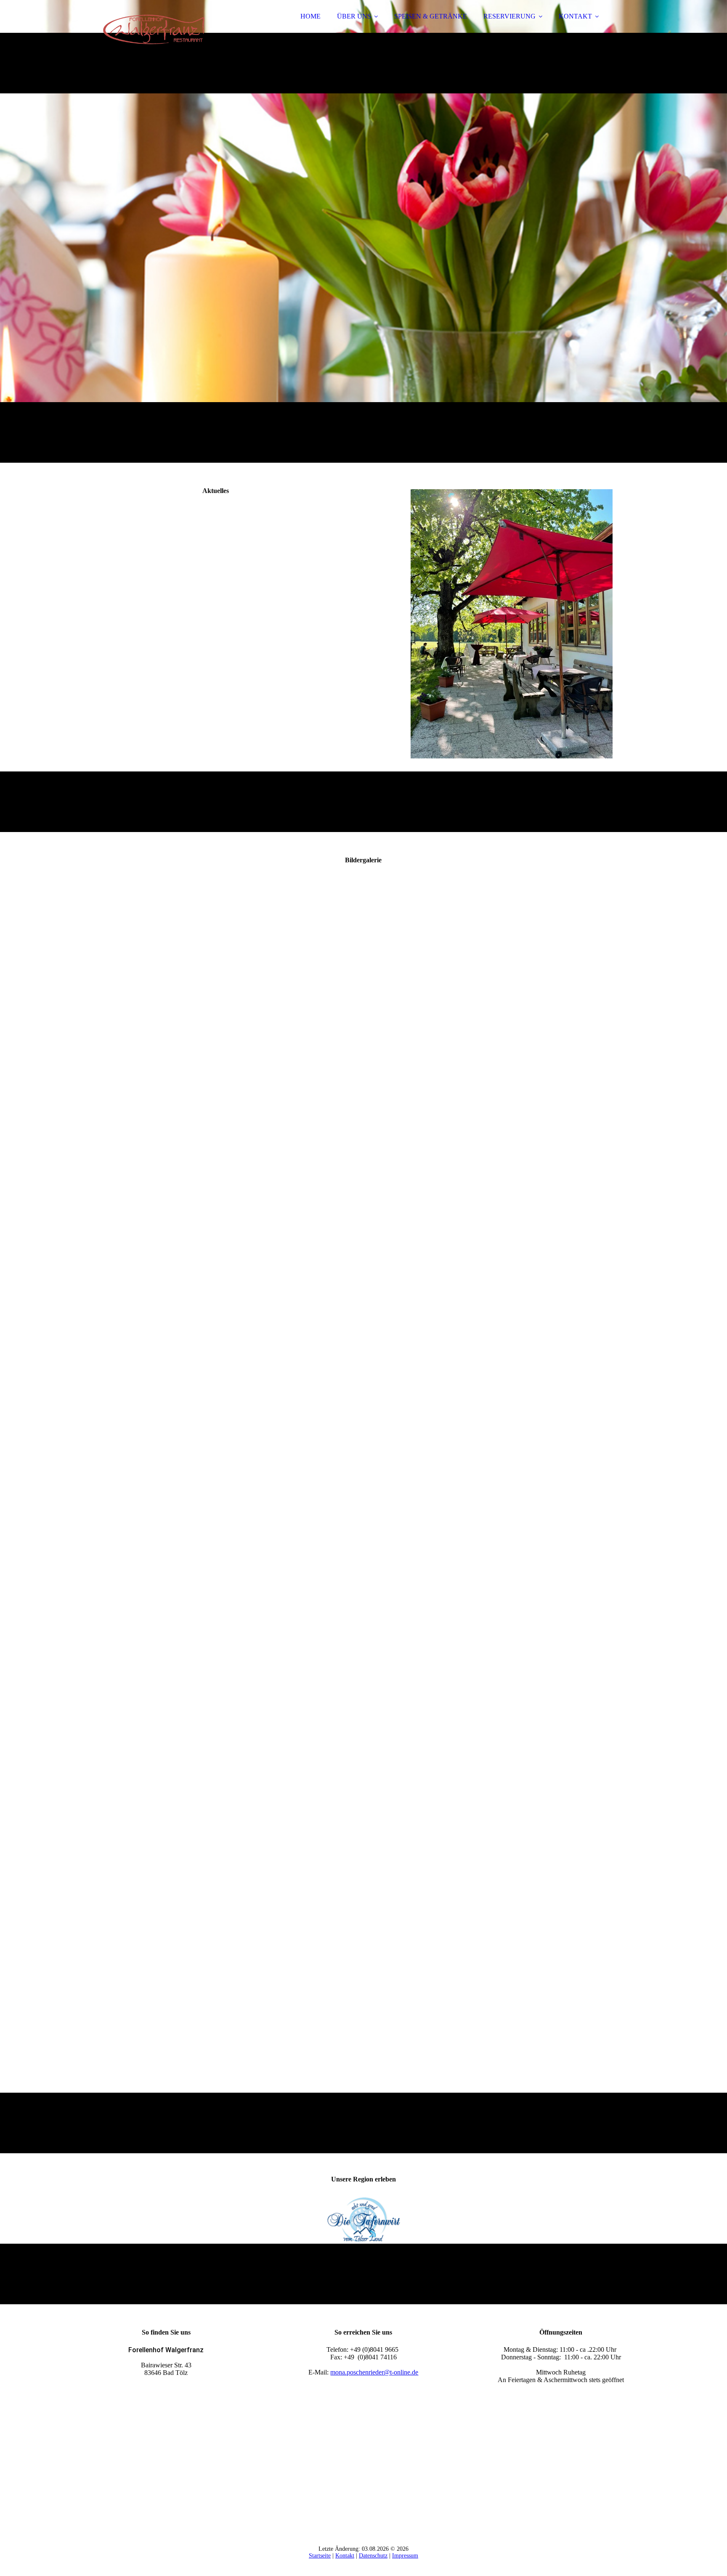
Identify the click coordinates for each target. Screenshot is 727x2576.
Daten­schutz (373, 2556)
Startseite (320, 2556)
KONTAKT (575, 16)
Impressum (405, 2556)
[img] (146, 29)
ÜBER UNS (354, 16)
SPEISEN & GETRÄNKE (431, 16)
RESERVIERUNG (509, 16)
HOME (310, 16)
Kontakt (345, 2556)
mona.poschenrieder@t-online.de (374, 2372)
